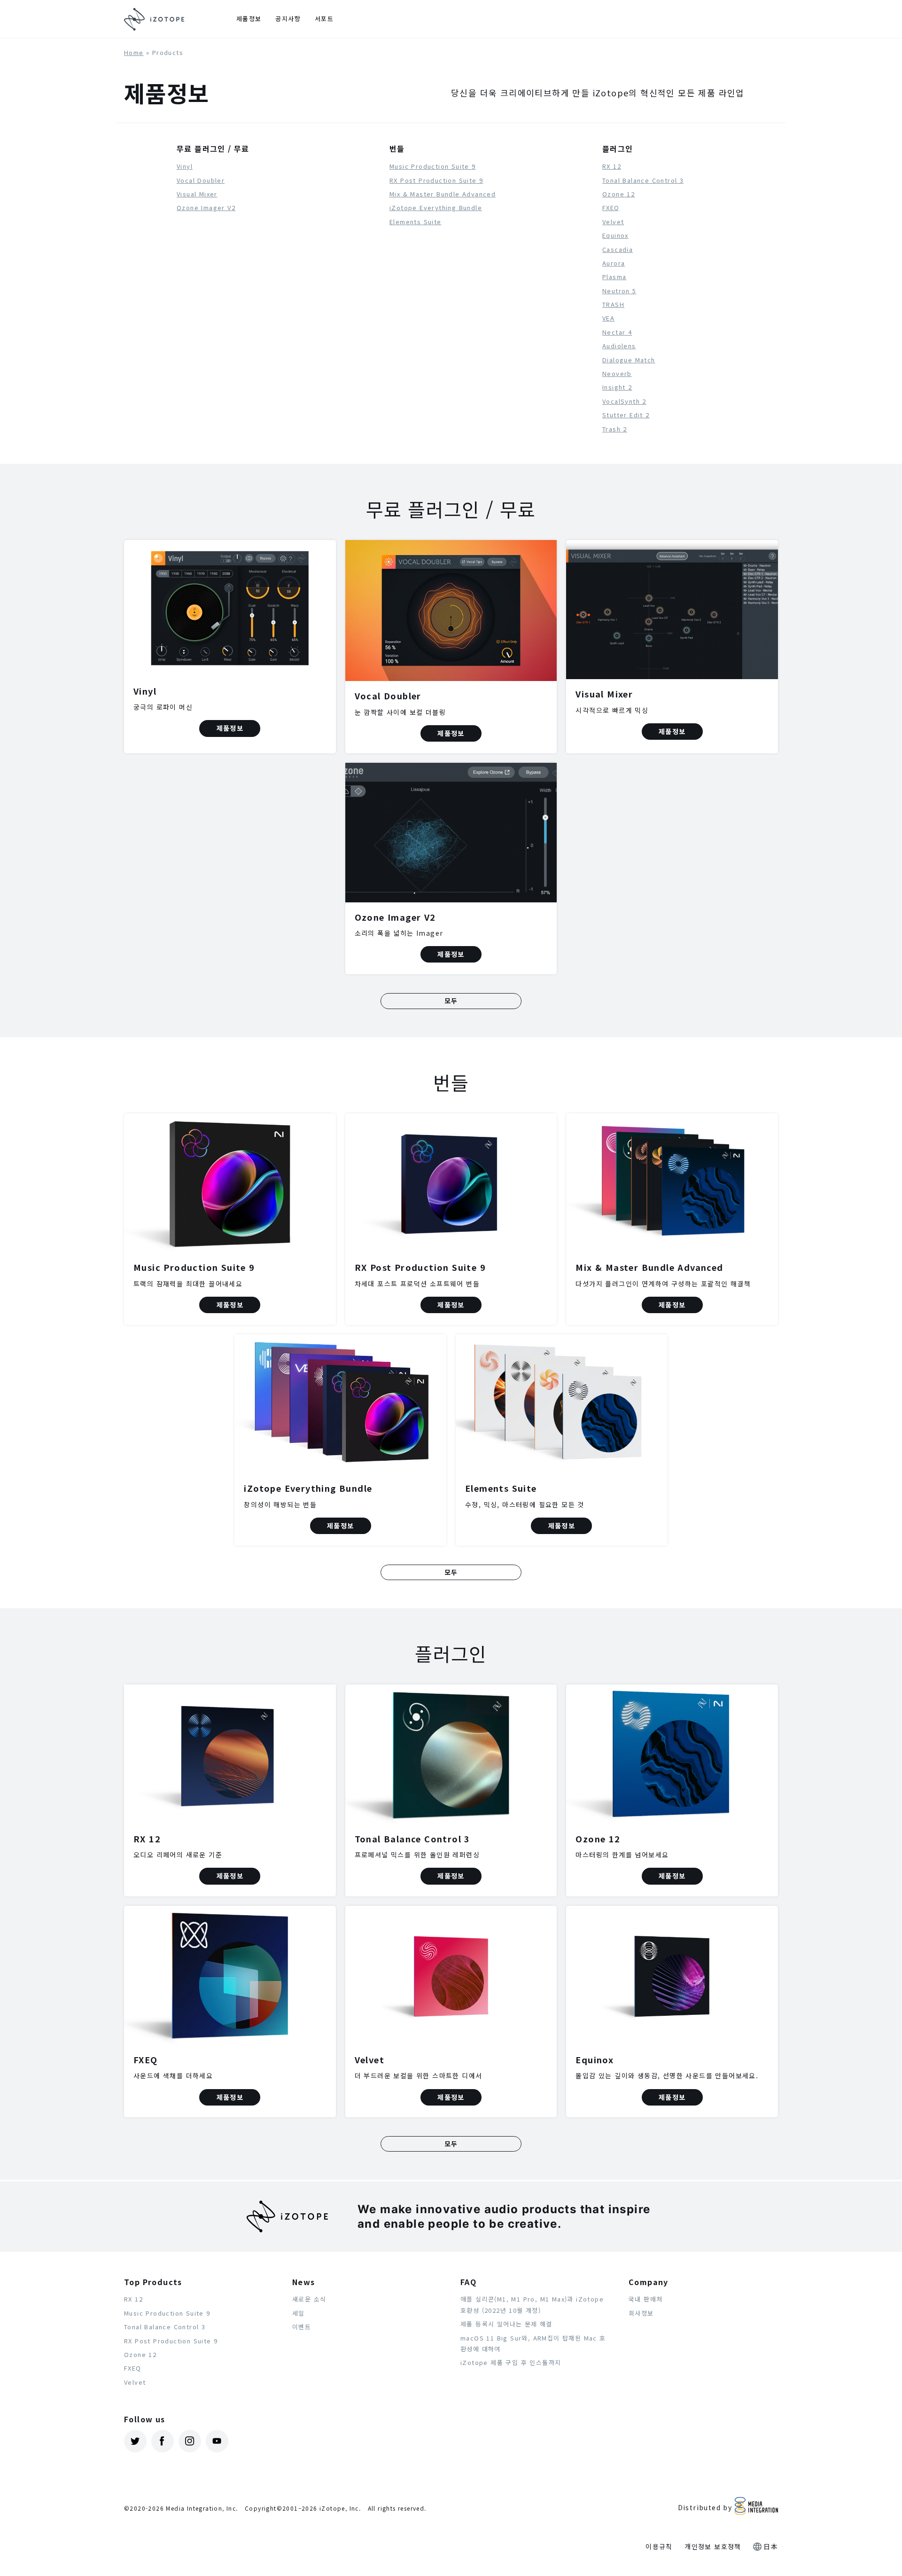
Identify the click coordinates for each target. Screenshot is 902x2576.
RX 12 (612, 166)
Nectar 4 (617, 332)
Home (134, 52)
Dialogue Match (629, 360)
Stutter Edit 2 (626, 415)
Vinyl (185, 166)
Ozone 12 (618, 194)
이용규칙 (659, 2546)
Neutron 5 (619, 291)
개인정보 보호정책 (713, 2546)
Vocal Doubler (201, 180)
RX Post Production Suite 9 (436, 180)
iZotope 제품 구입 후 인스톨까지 (511, 2362)
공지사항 (288, 19)
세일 (299, 2313)
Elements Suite (416, 222)
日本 (771, 2546)
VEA (608, 318)
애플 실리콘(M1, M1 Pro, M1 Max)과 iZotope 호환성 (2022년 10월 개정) (532, 2304)
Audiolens (619, 346)
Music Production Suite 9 (433, 166)
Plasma (614, 277)
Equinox (615, 235)
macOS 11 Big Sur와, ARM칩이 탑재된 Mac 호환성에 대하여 (533, 2343)
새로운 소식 (309, 2299)
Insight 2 (617, 387)
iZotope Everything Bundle (436, 207)
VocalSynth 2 (624, 401)
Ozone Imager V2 (206, 207)
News (304, 2282)
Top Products (153, 2282)
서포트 (324, 19)
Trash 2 (615, 429)
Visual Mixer (197, 194)
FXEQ (611, 207)
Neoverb (617, 373)
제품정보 (249, 19)
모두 (451, 1001)
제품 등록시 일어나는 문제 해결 (506, 2324)
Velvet (613, 222)
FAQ (468, 2282)
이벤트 (302, 2327)
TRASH (613, 304)
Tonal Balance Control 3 (643, 180)
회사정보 (641, 2313)
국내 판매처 (645, 2299)
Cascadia (618, 249)
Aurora (614, 263)
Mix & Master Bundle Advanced (443, 194)
